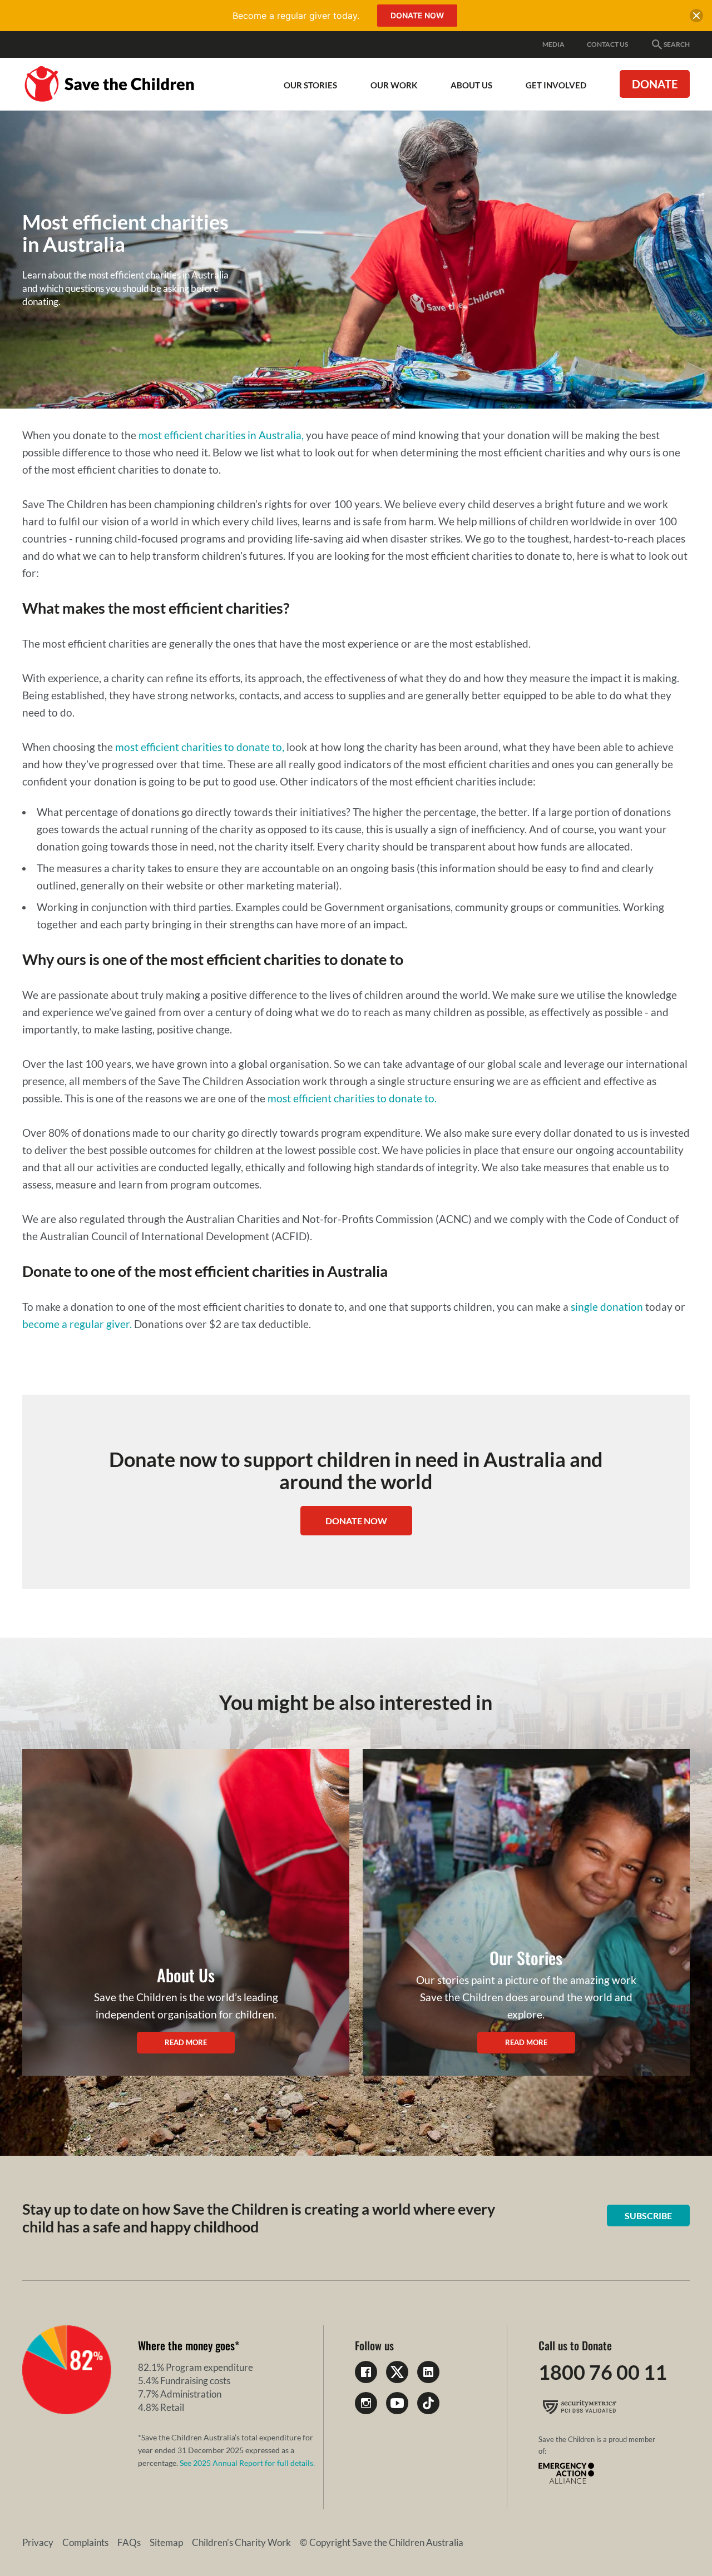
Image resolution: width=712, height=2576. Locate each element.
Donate (655, 84)
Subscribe (648, 2216)
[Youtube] (397, 2403)
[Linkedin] (428, 2372)
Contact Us (607, 44)
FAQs (129, 2542)
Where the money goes (186, 2345)
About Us (471, 85)
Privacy (38, 2542)
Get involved (556, 85)
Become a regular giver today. (296, 16)
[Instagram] (366, 2403)
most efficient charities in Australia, (221, 435)
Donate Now (417, 15)
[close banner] (696, 18)
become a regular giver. (77, 1324)
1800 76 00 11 (603, 2372)
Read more (186, 2042)
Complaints (85, 2542)
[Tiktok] (428, 2403)
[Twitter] (397, 2372)
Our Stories (310, 85)
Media (553, 44)
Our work (394, 85)
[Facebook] (366, 2372)
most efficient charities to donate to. (352, 1098)
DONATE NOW (356, 1521)
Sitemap (166, 2542)
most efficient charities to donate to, (200, 747)
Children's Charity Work (241, 2542)
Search (677, 44)
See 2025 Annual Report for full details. (247, 2463)
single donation (607, 1307)
